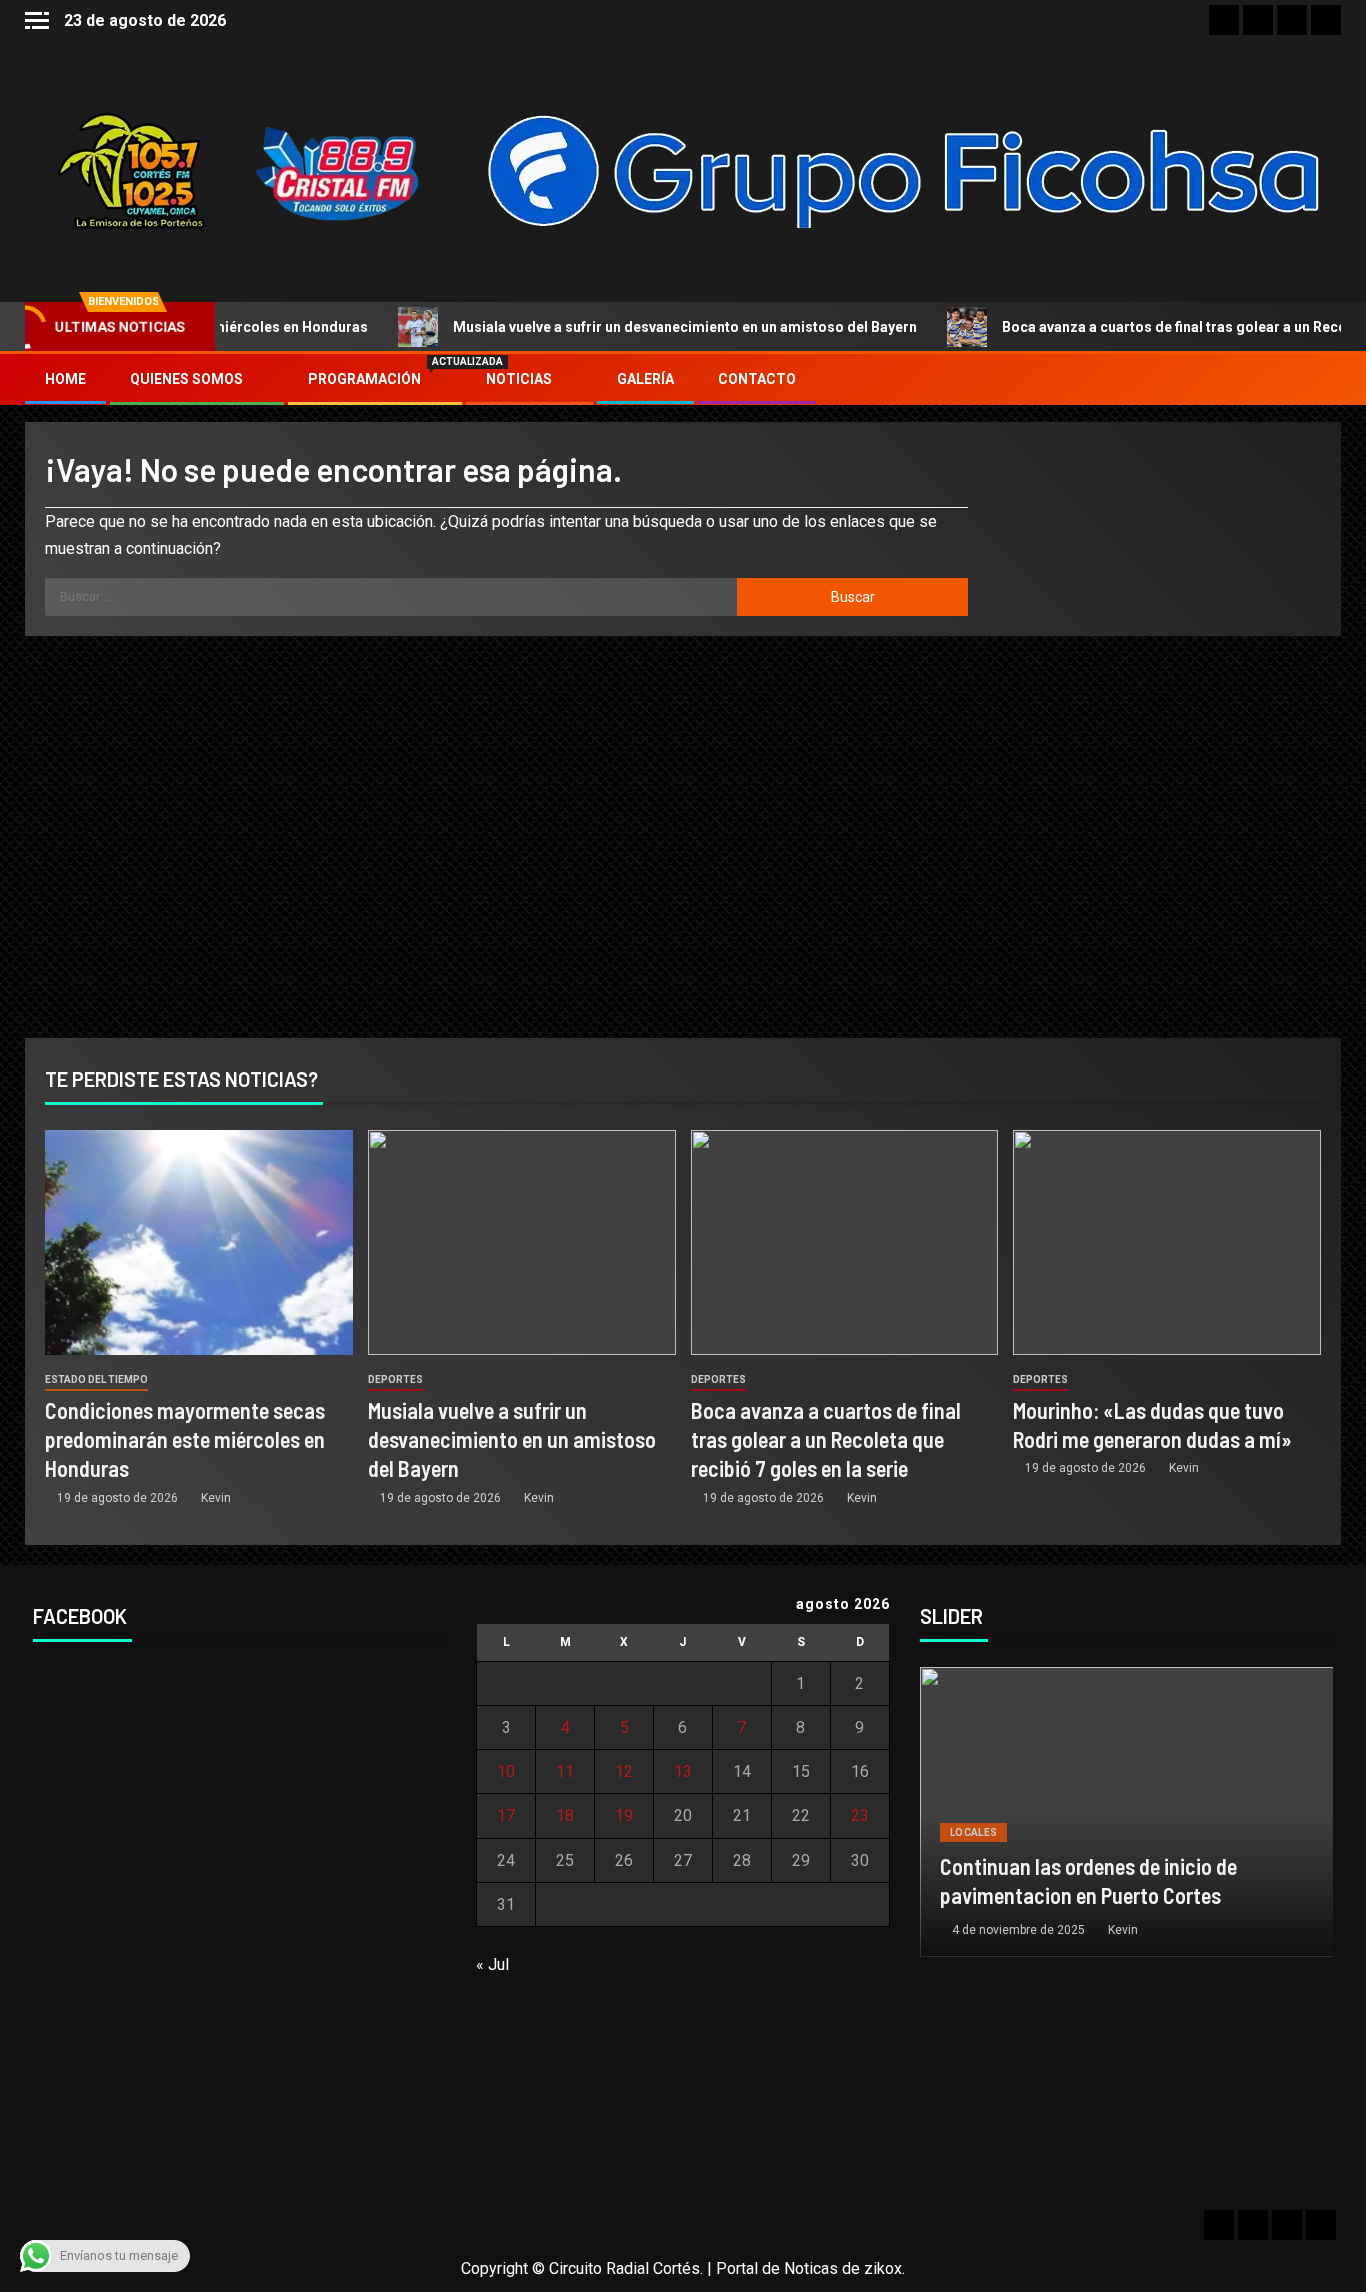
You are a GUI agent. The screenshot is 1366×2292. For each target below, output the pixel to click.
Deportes (395, 1379)
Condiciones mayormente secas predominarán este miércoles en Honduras (185, 1439)
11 (565, 1771)
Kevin (216, 1498)
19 (624, 1815)
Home (65, 379)
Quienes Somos (186, 379)
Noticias (519, 379)
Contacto (757, 379)
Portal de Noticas (777, 2268)
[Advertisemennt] (905, 169)
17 (506, 1815)
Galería (645, 379)
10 (506, 1771)
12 (624, 1771)
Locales (973, 1832)
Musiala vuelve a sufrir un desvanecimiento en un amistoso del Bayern (629, 327)
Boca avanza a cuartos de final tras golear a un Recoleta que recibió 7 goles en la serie (826, 1439)
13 (683, 1771)
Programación (375, 379)
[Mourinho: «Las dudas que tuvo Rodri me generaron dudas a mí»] (1167, 1242)
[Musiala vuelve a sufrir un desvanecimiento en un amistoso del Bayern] (522, 1242)
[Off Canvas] (37, 20)
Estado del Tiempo (96, 1379)
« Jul (492, 1964)
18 (565, 1815)
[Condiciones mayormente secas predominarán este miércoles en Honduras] (199, 1242)
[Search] (1323, 380)
